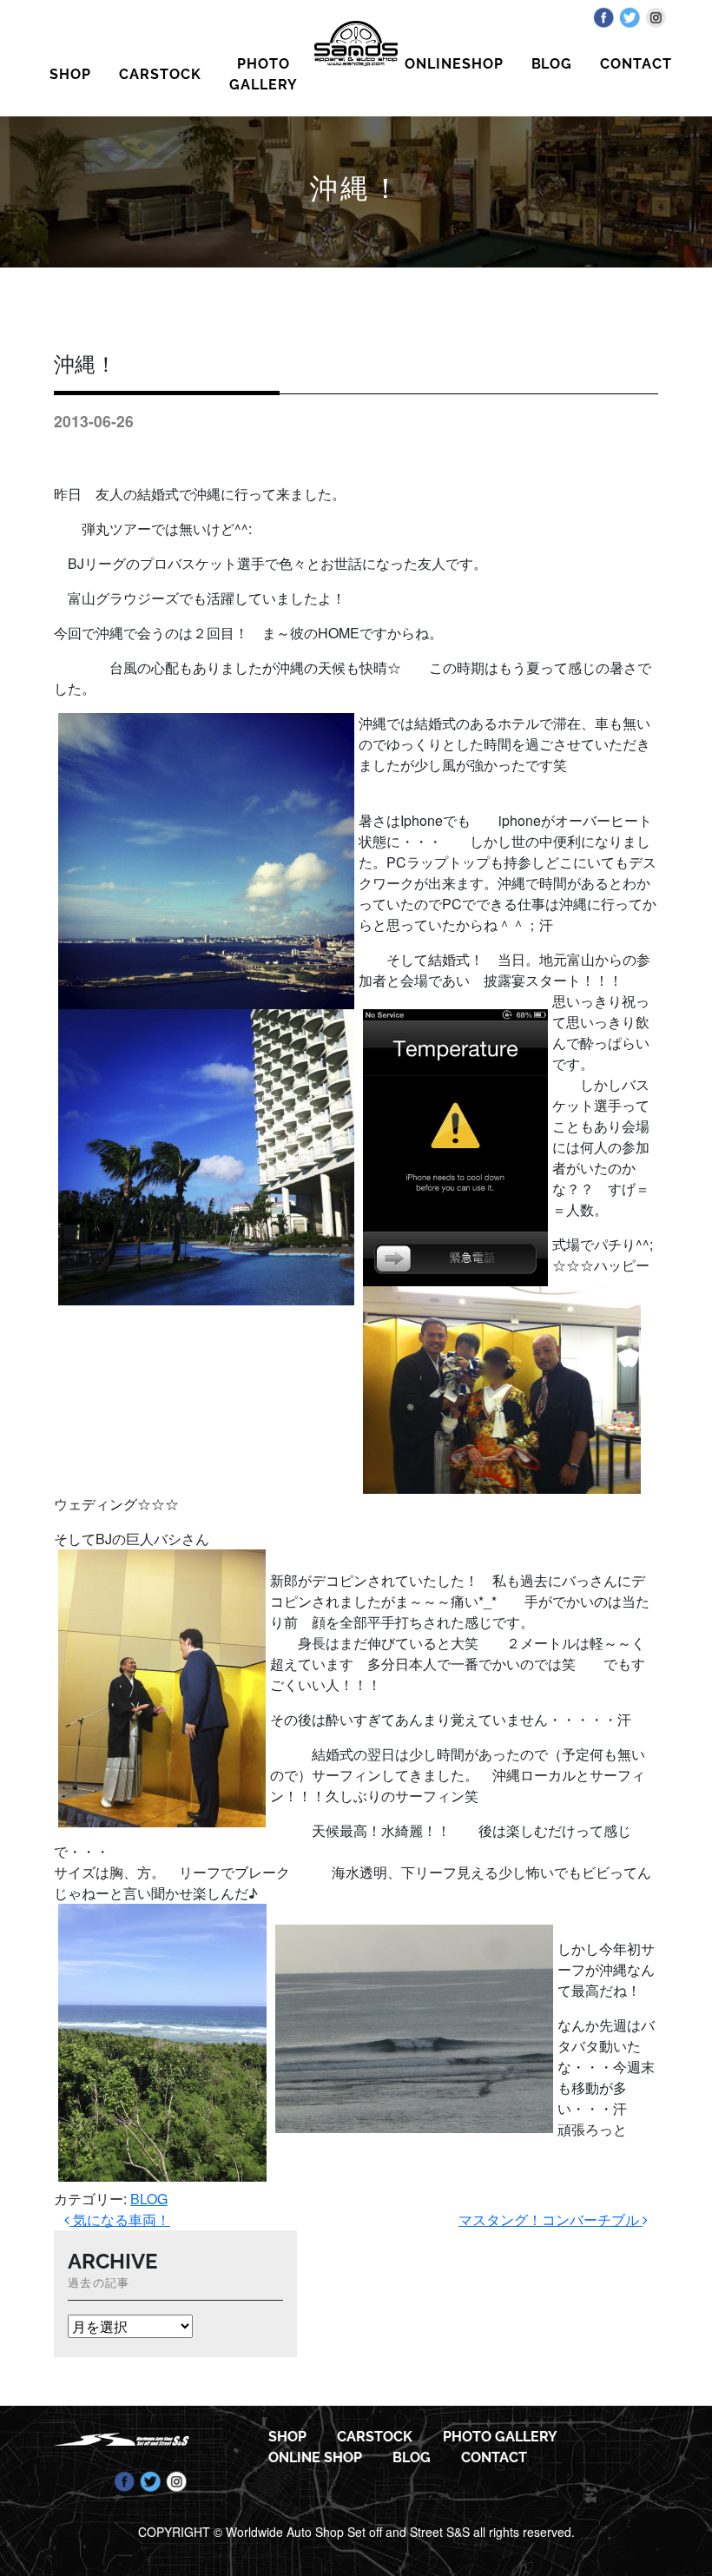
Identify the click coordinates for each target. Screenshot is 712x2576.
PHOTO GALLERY (264, 74)
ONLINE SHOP (315, 2457)
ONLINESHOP (454, 64)
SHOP (70, 74)
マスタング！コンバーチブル (550, 2219)
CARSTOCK (160, 74)
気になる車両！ (120, 2219)
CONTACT (636, 64)
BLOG (552, 64)
